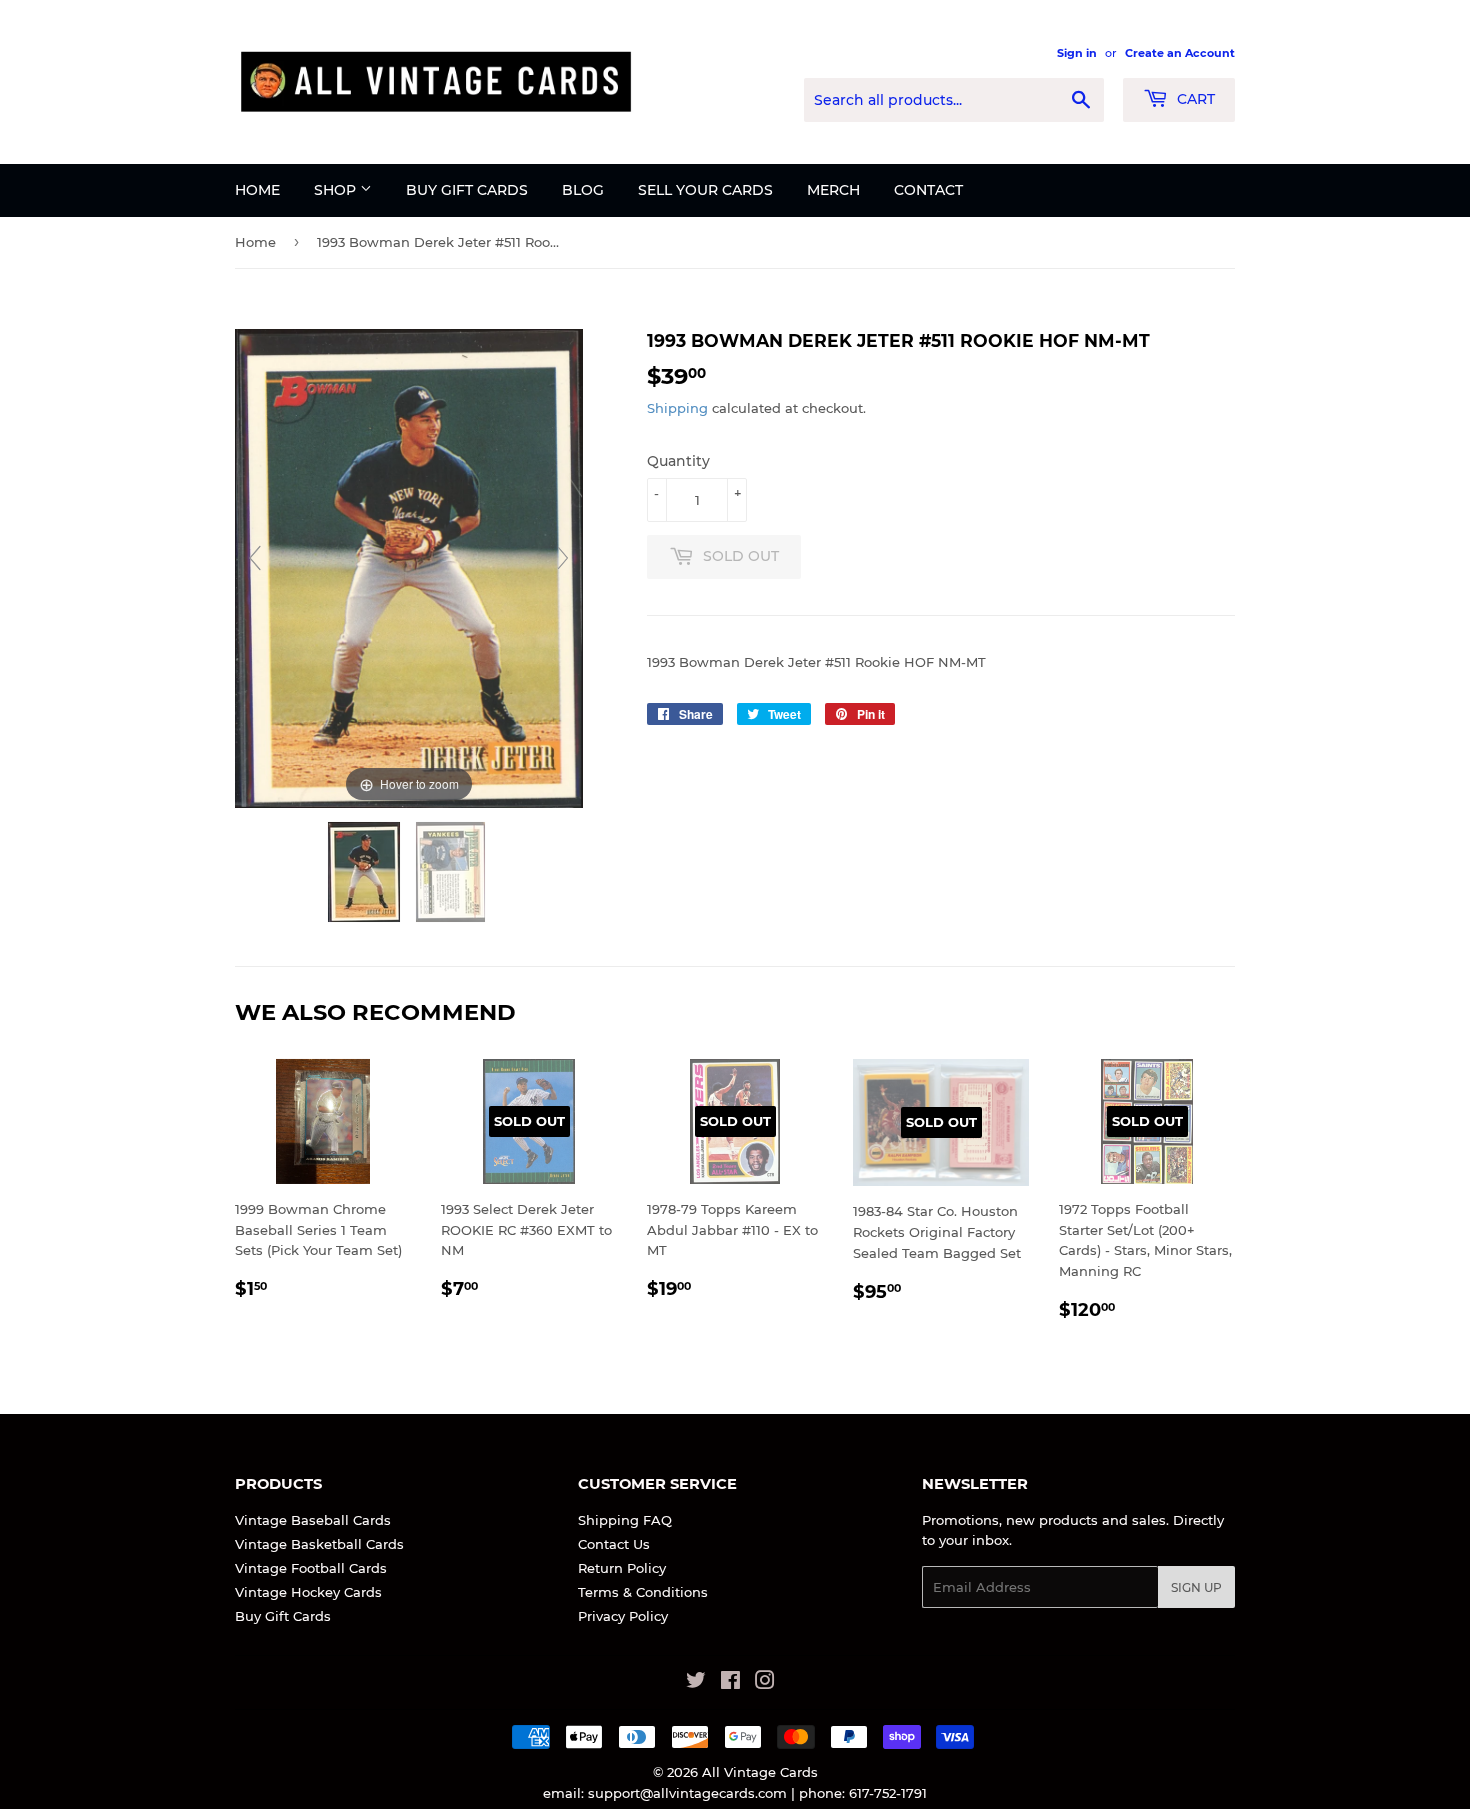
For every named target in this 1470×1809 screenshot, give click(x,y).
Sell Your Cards (705, 190)
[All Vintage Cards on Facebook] (730, 1683)
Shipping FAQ (625, 1520)
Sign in (1077, 53)
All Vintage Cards (760, 1772)
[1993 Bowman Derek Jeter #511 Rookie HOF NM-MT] (366, 872)
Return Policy (622, 1568)
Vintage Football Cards (311, 1568)
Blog (583, 190)
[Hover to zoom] (409, 567)
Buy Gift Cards (467, 190)
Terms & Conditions (643, 1592)
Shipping (677, 408)
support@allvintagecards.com (687, 1793)
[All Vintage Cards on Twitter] (696, 1683)
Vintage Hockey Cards (308, 1592)
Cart (1194, 99)
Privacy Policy (623, 1616)
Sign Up (1196, 1587)
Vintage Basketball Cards (319, 1544)
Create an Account (1180, 53)
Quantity (678, 461)
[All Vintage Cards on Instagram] (765, 1683)
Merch (833, 190)
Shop (337, 190)
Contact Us (614, 1544)
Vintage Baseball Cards (313, 1520)
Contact (928, 190)
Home (257, 190)
